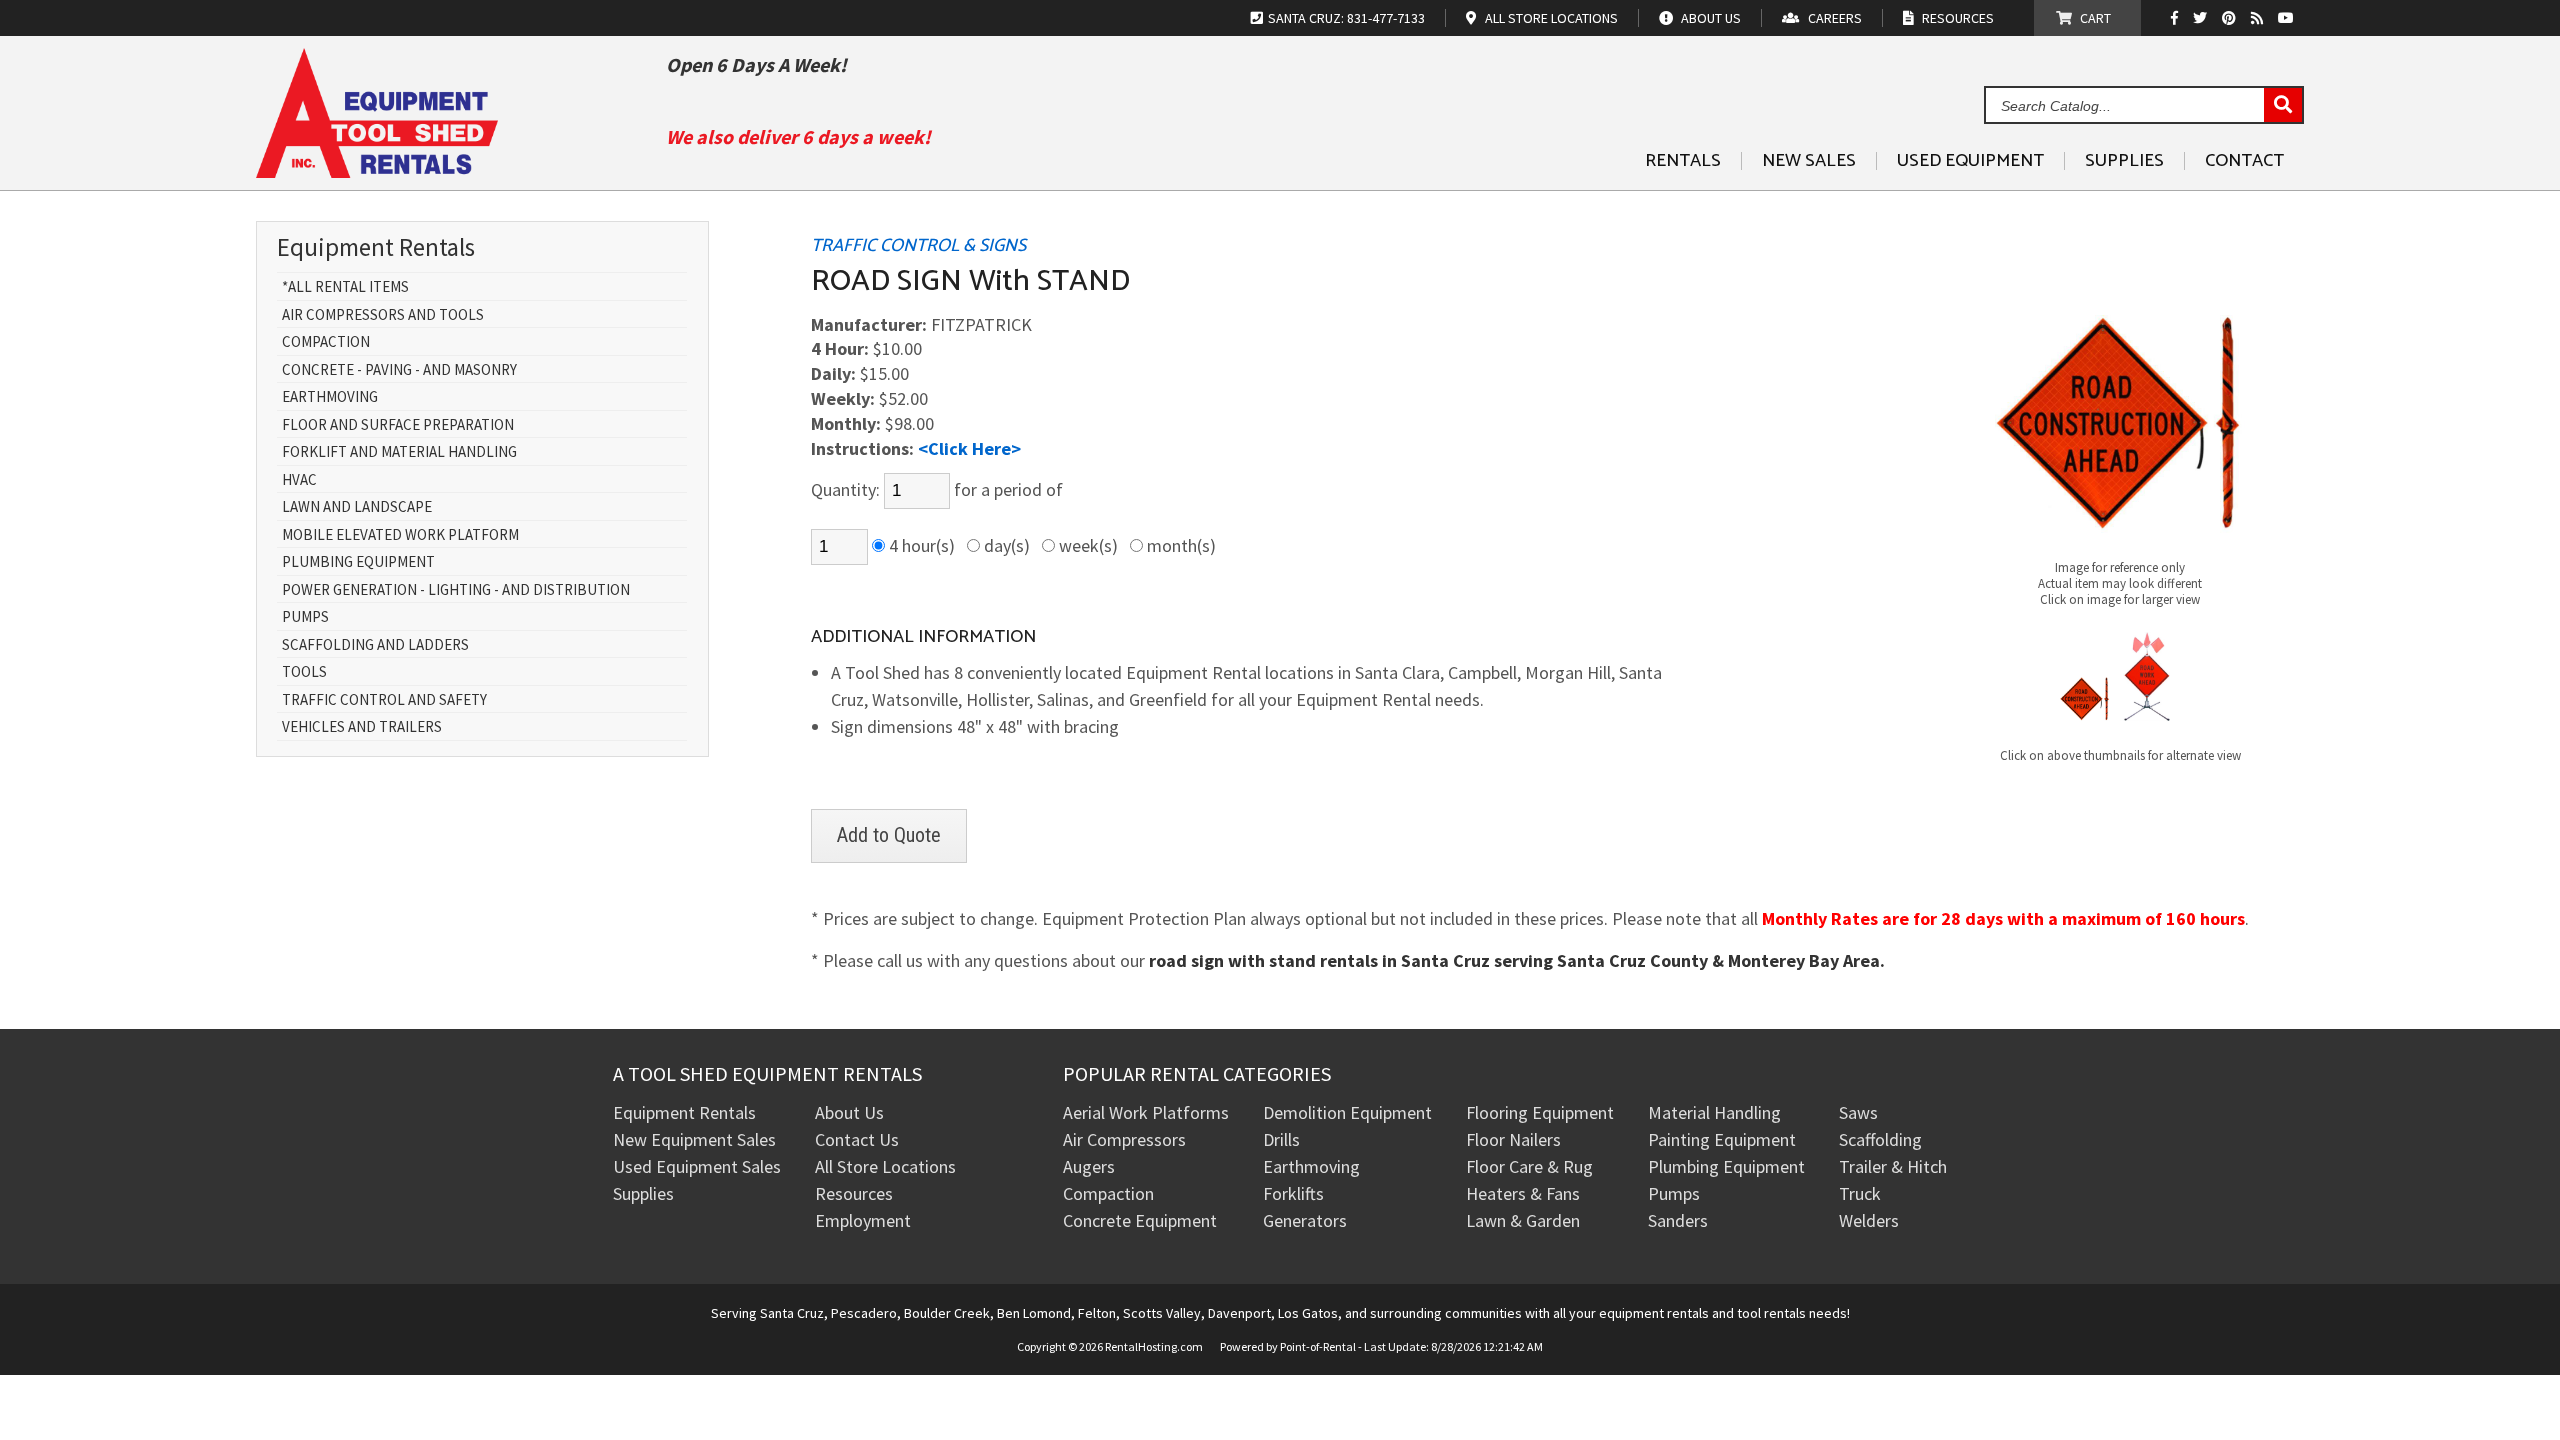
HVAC (299, 480)
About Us (849, 1112)
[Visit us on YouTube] (2288, 18)
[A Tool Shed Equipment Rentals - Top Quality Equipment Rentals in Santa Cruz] (377, 170)
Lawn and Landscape (357, 507)
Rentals (1683, 161)
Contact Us (857, 1139)
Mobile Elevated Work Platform (400, 535)
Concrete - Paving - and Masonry (399, 370)
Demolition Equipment (1347, 1112)
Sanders (1678, 1220)
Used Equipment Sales (697, 1166)
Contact (2244, 161)
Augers (1089, 1166)
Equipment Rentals (684, 1112)
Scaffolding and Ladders (375, 645)
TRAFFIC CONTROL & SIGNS (918, 246)
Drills (1281, 1139)
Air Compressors (1124, 1139)
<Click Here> (969, 448)
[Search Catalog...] (2283, 106)
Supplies (2124, 161)
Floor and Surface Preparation (398, 425)
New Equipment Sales (694, 1139)
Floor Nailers (1513, 1139)
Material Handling (1714, 1112)
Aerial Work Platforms (1146, 1112)
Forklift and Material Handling (399, 452)
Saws (1858, 1112)
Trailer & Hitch (1893, 1166)
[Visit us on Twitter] (2202, 18)
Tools (304, 672)
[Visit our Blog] (2259, 18)
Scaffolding (1880, 1139)
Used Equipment (1970, 161)
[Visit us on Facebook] (2179, 18)
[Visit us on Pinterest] (2231, 18)
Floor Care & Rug (1529, 1166)
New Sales (1809, 161)
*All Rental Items (345, 287)
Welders (1869, 1220)
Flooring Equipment (1540, 1112)
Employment (863, 1220)
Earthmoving (330, 397)
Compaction (326, 342)
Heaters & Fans (1523, 1193)
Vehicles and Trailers (362, 727)
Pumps (305, 617)
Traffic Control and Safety (384, 700)
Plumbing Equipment (358, 562)
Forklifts (1293, 1193)
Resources (854, 1193)
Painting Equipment (1722, 1139)
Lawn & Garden (1523, 1220)
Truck (1860, 1193)
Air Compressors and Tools (383, 315)
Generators (1305, 1220)
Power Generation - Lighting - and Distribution (456, 590)
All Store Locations (885, 1166)
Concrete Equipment (1140, 1220)
